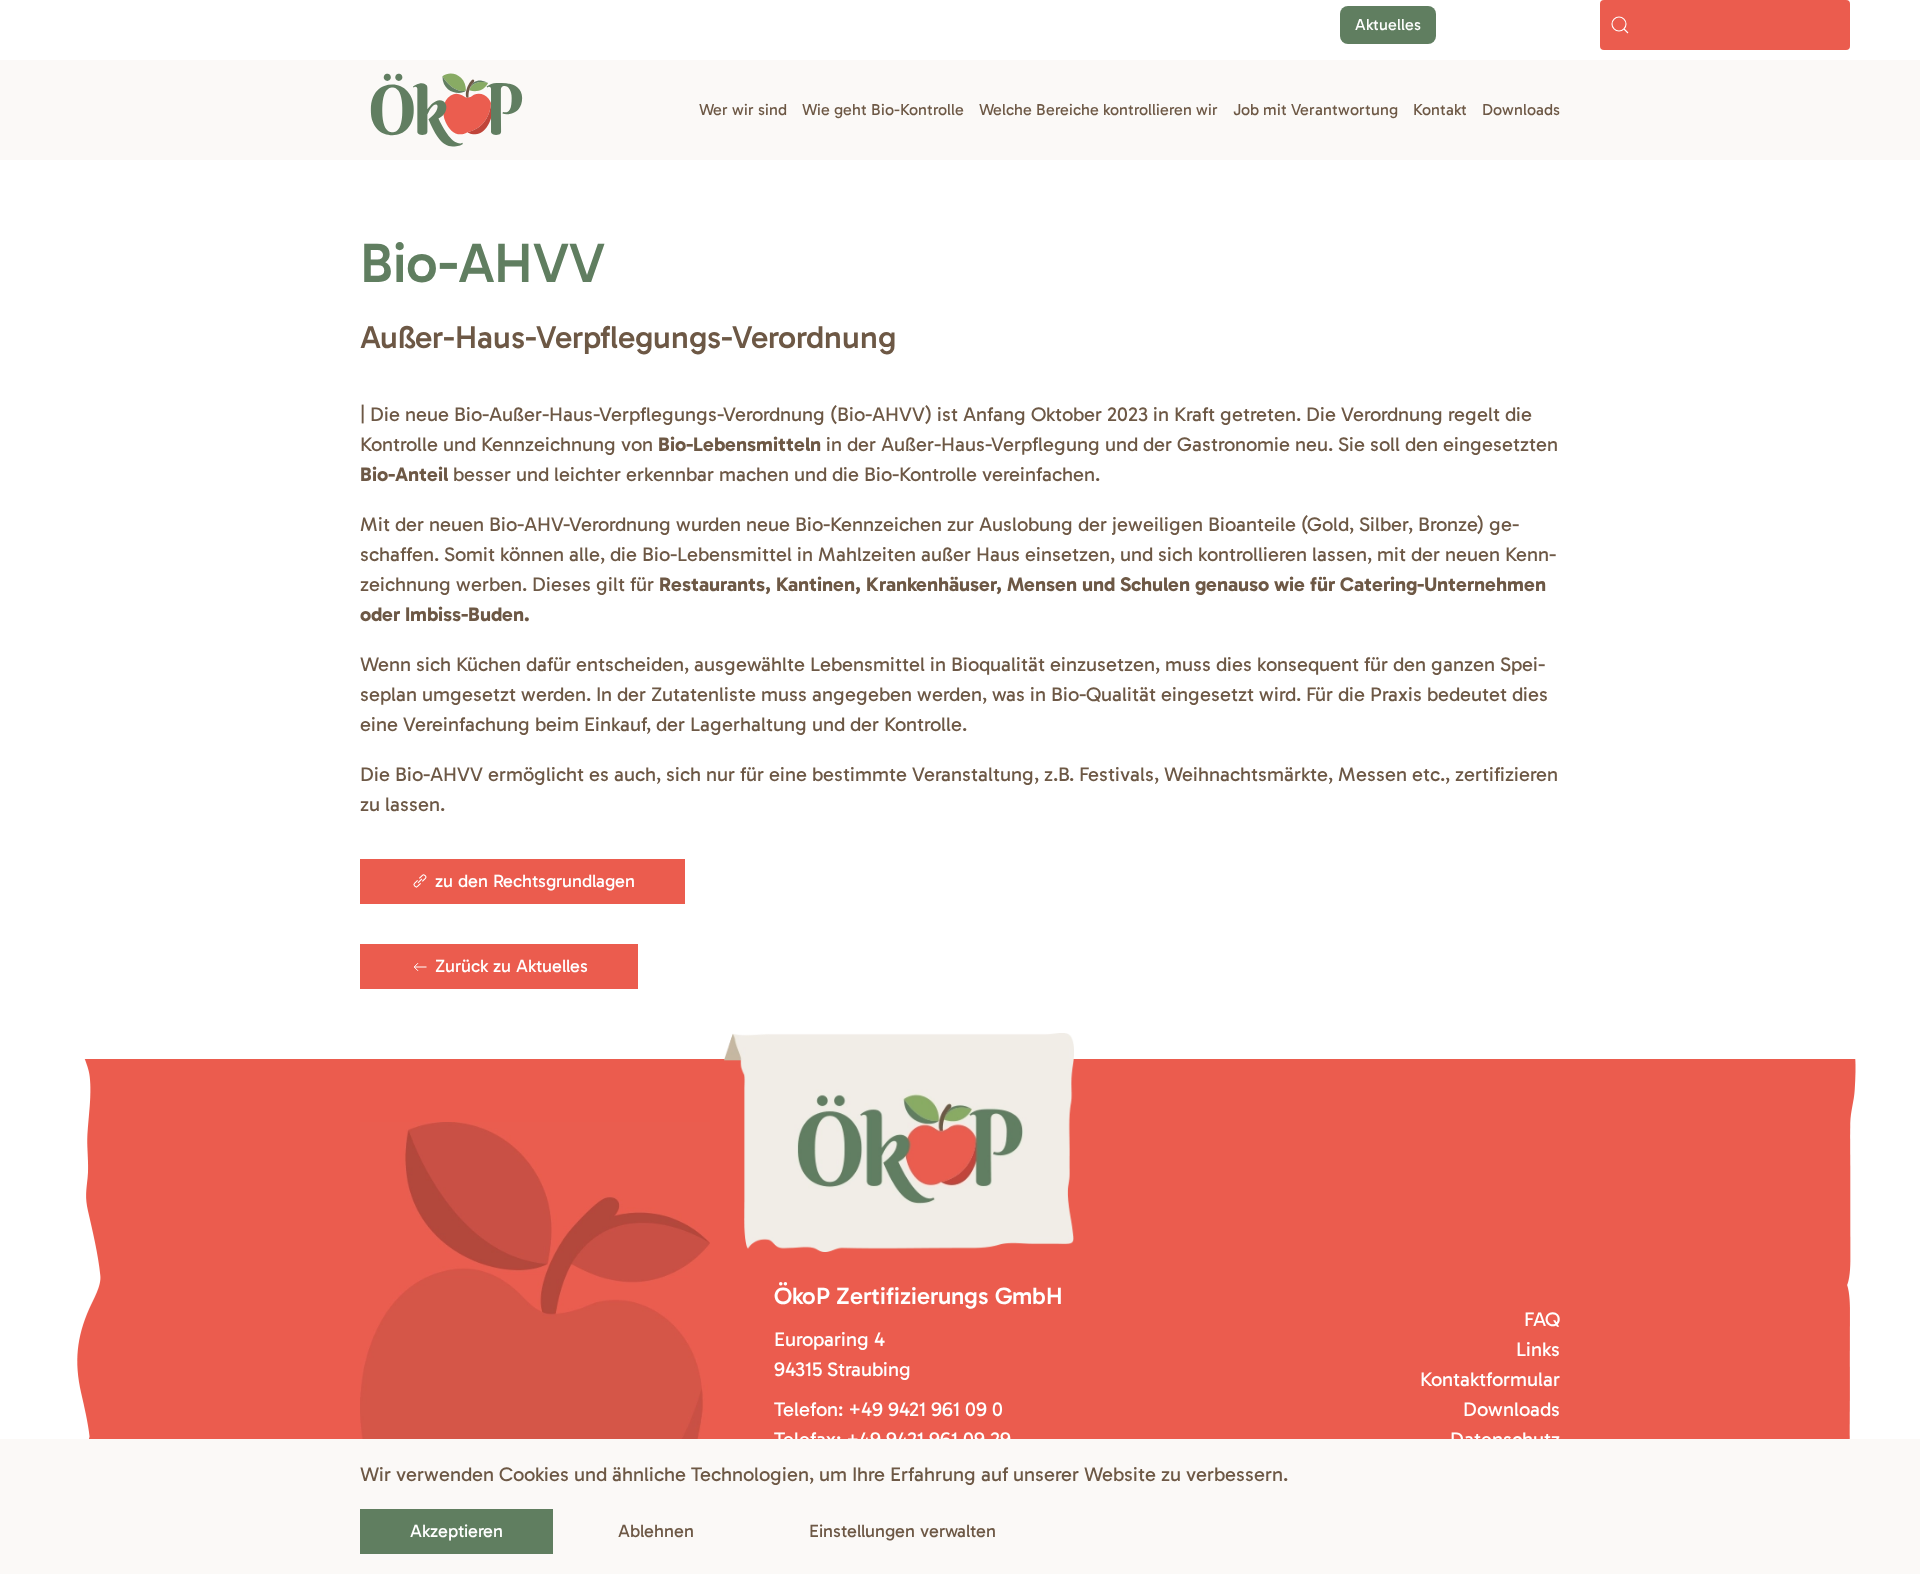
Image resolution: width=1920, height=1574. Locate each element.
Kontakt (1440, 109)
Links (1538, 1349)
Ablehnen (656, 1531)
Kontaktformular (1490, 1379)
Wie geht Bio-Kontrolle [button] (883, 109)
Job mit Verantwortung (1315, 109)
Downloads (1521, 109)
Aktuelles (1388, 24)
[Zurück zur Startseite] (446, 110)
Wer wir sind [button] (743, 109)
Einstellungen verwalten (902, 1531)
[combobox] (1725, 25)
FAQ (1542, 1319)
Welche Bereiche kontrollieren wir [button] (1098, 109)
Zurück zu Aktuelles (511, 966)
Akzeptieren (456, 1531)
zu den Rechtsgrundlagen (535, 881)
